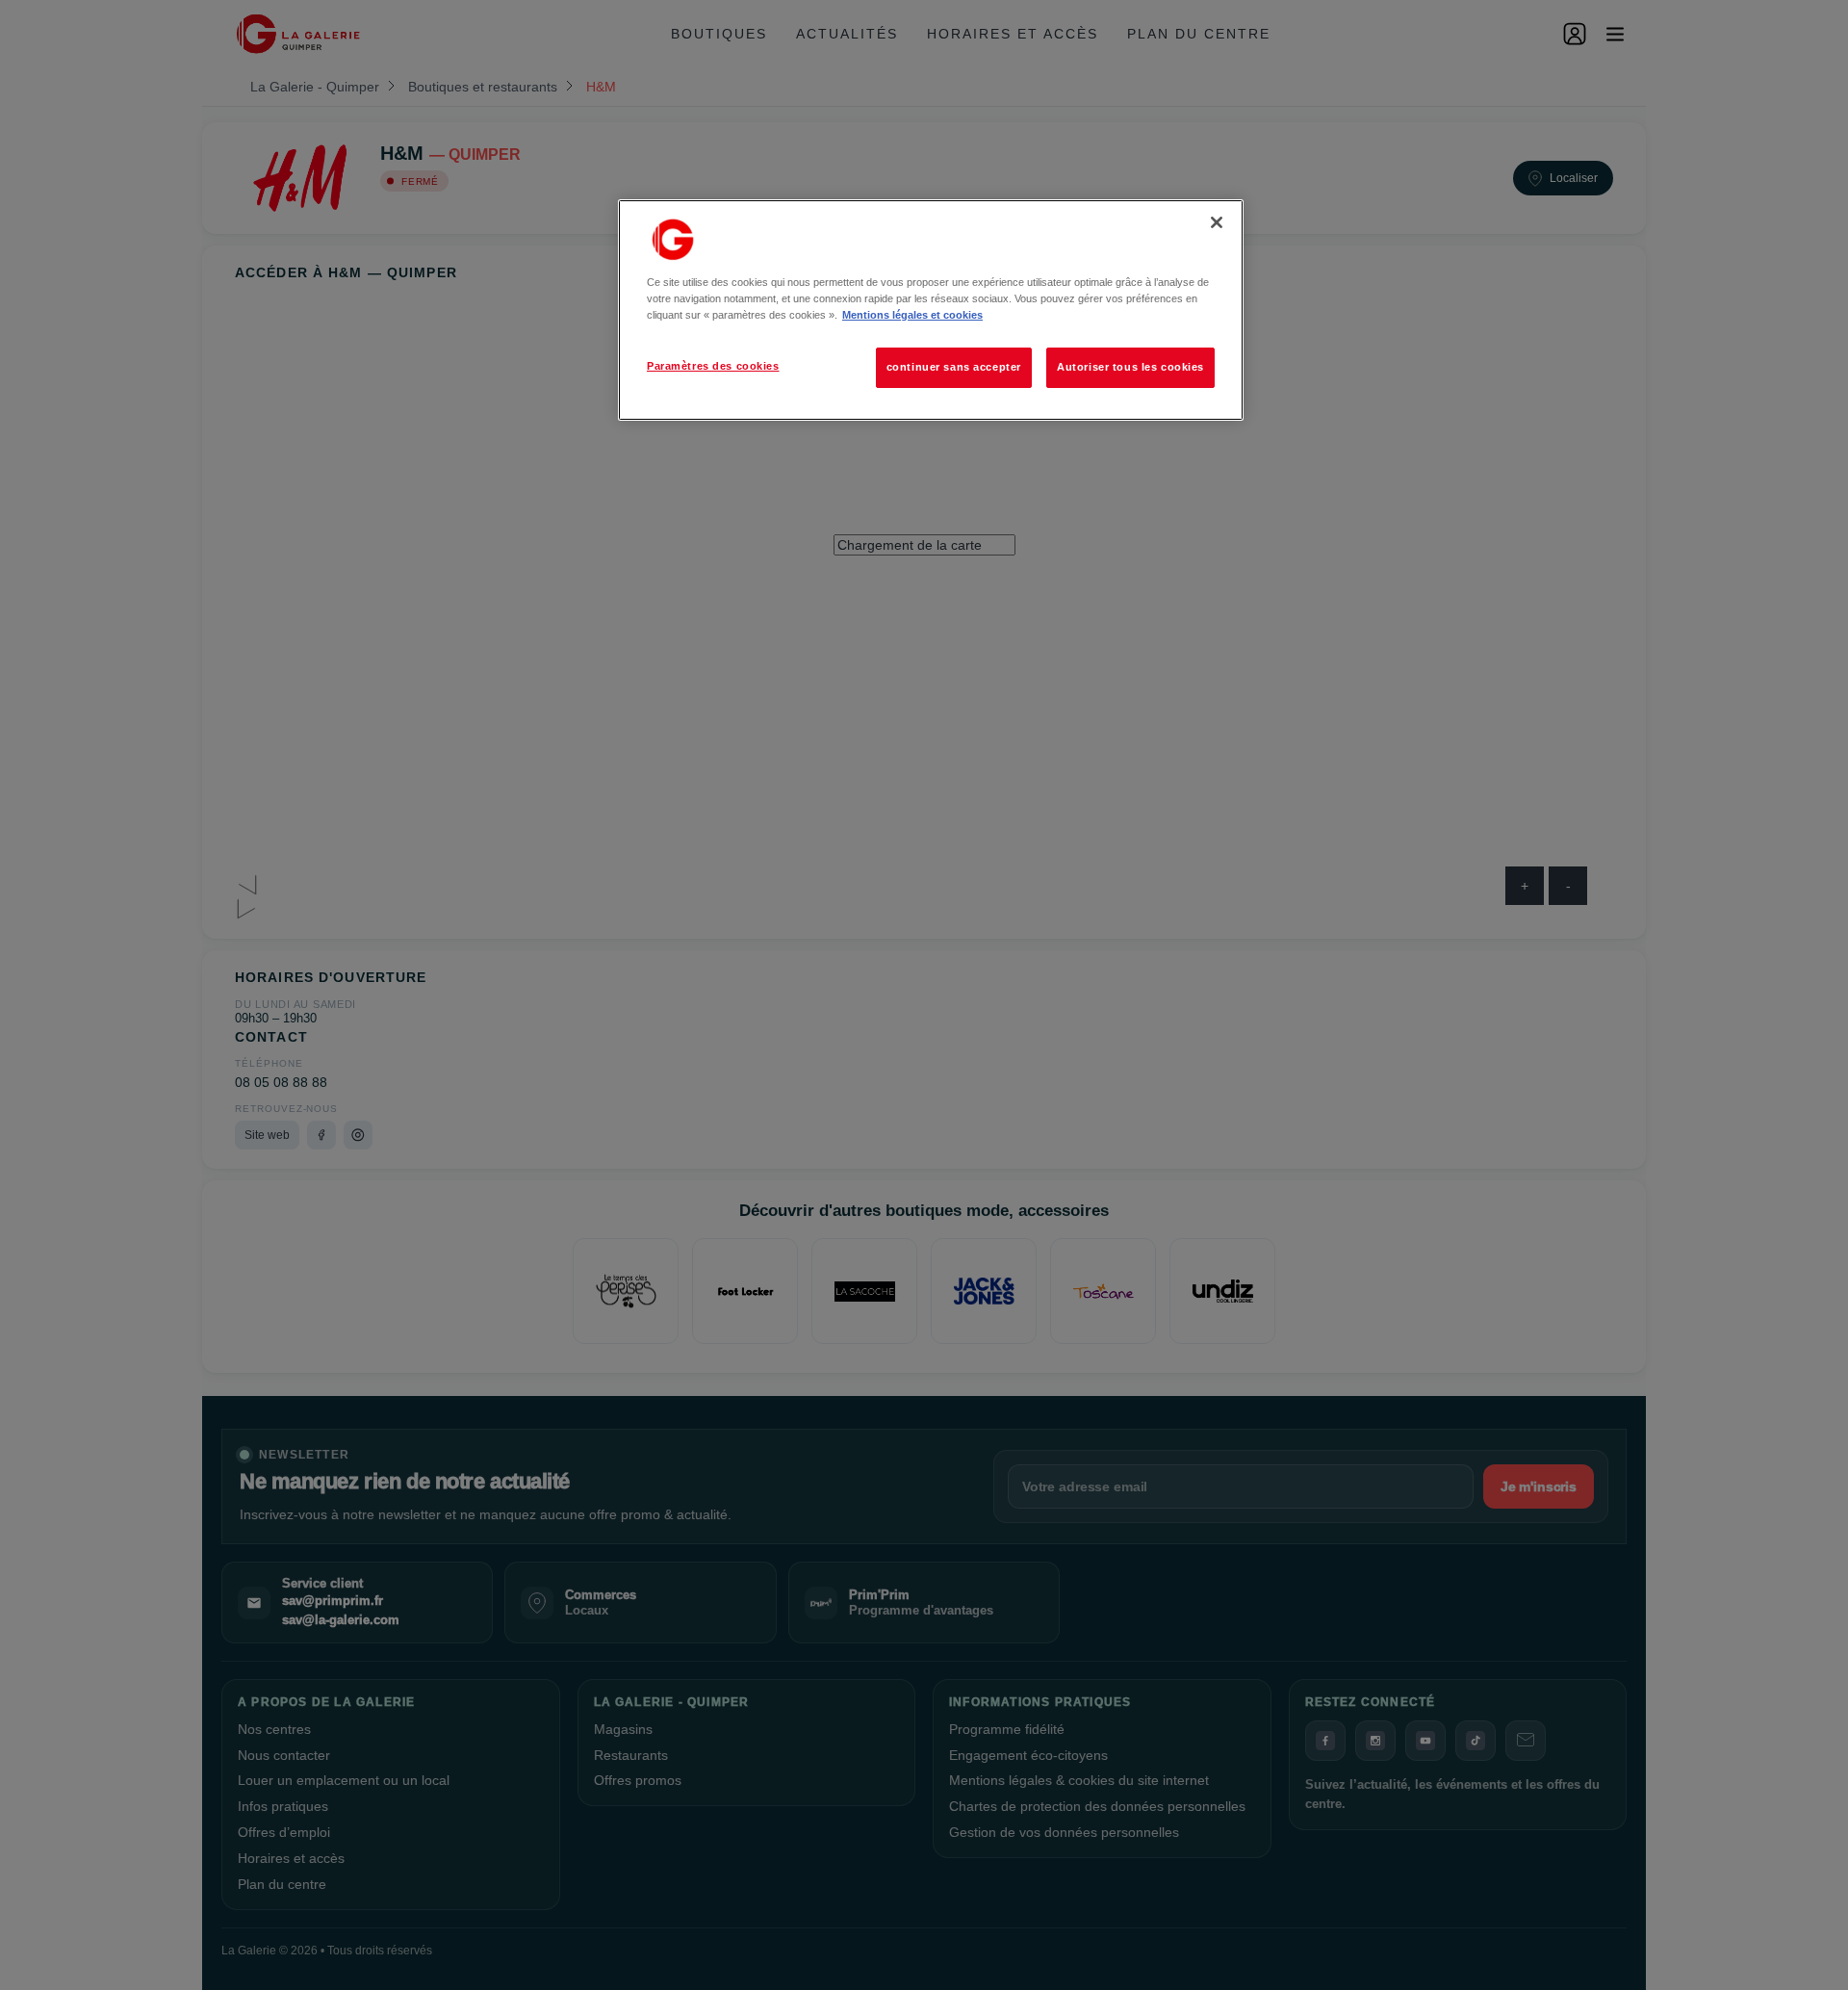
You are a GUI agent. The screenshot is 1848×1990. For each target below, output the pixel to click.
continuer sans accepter (954, 367)
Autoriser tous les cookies (1130, 367)
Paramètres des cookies (713, 366)
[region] (931, 310)
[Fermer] (1217, 222)
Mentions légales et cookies (912, 315)
